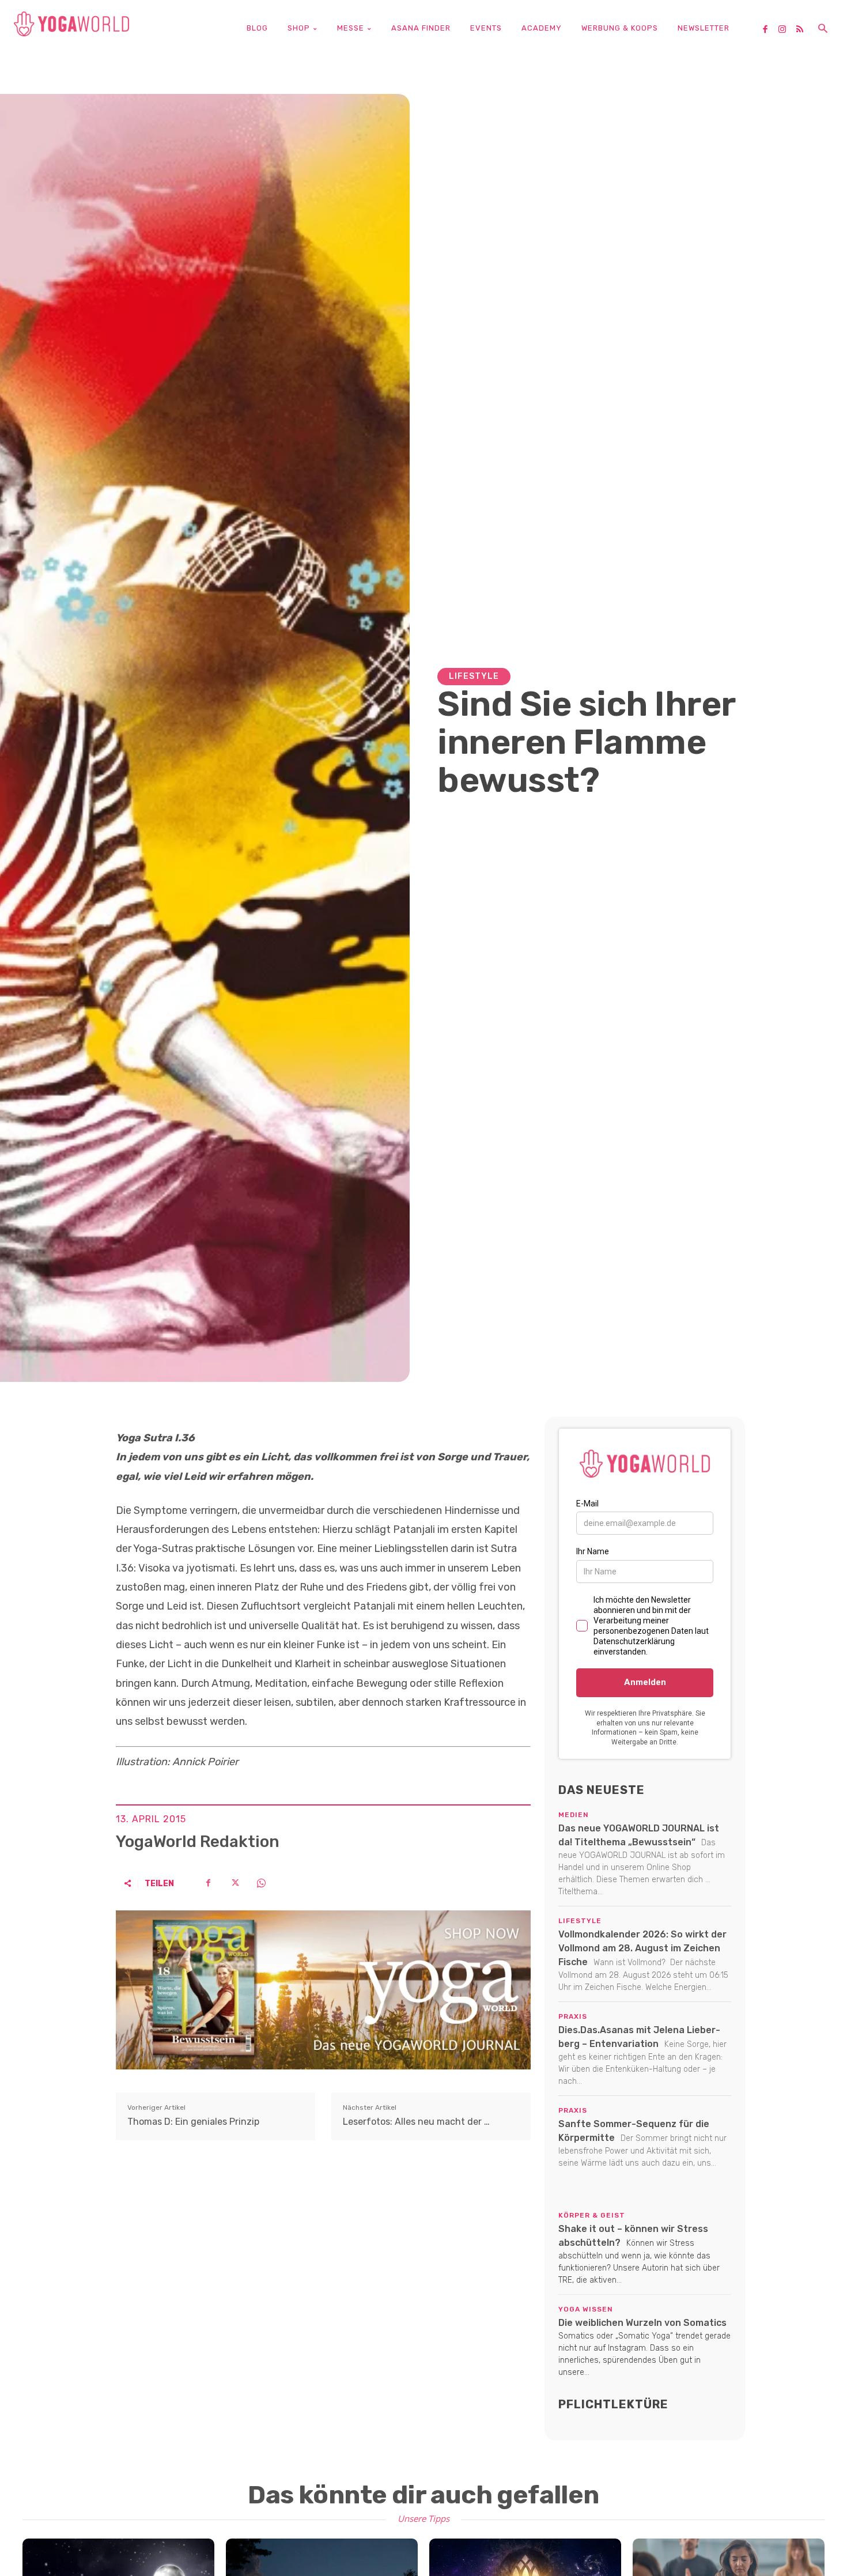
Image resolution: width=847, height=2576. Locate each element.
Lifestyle (474, 676)
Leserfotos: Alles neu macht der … (416, 2122)
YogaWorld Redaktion (198, 1842)
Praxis (573, 2016)
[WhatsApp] (261, 1883)
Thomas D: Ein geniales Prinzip (193, 2122)
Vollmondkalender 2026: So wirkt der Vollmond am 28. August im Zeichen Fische (642, 1948)
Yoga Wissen (586, 2309)
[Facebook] (769, 30)
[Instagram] (786, 30)
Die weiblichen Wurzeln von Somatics (642, 2323)
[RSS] (804, 30)
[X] (235, 1883)
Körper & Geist (592, 2215)
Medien (574, 1815)
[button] (823, 29)
